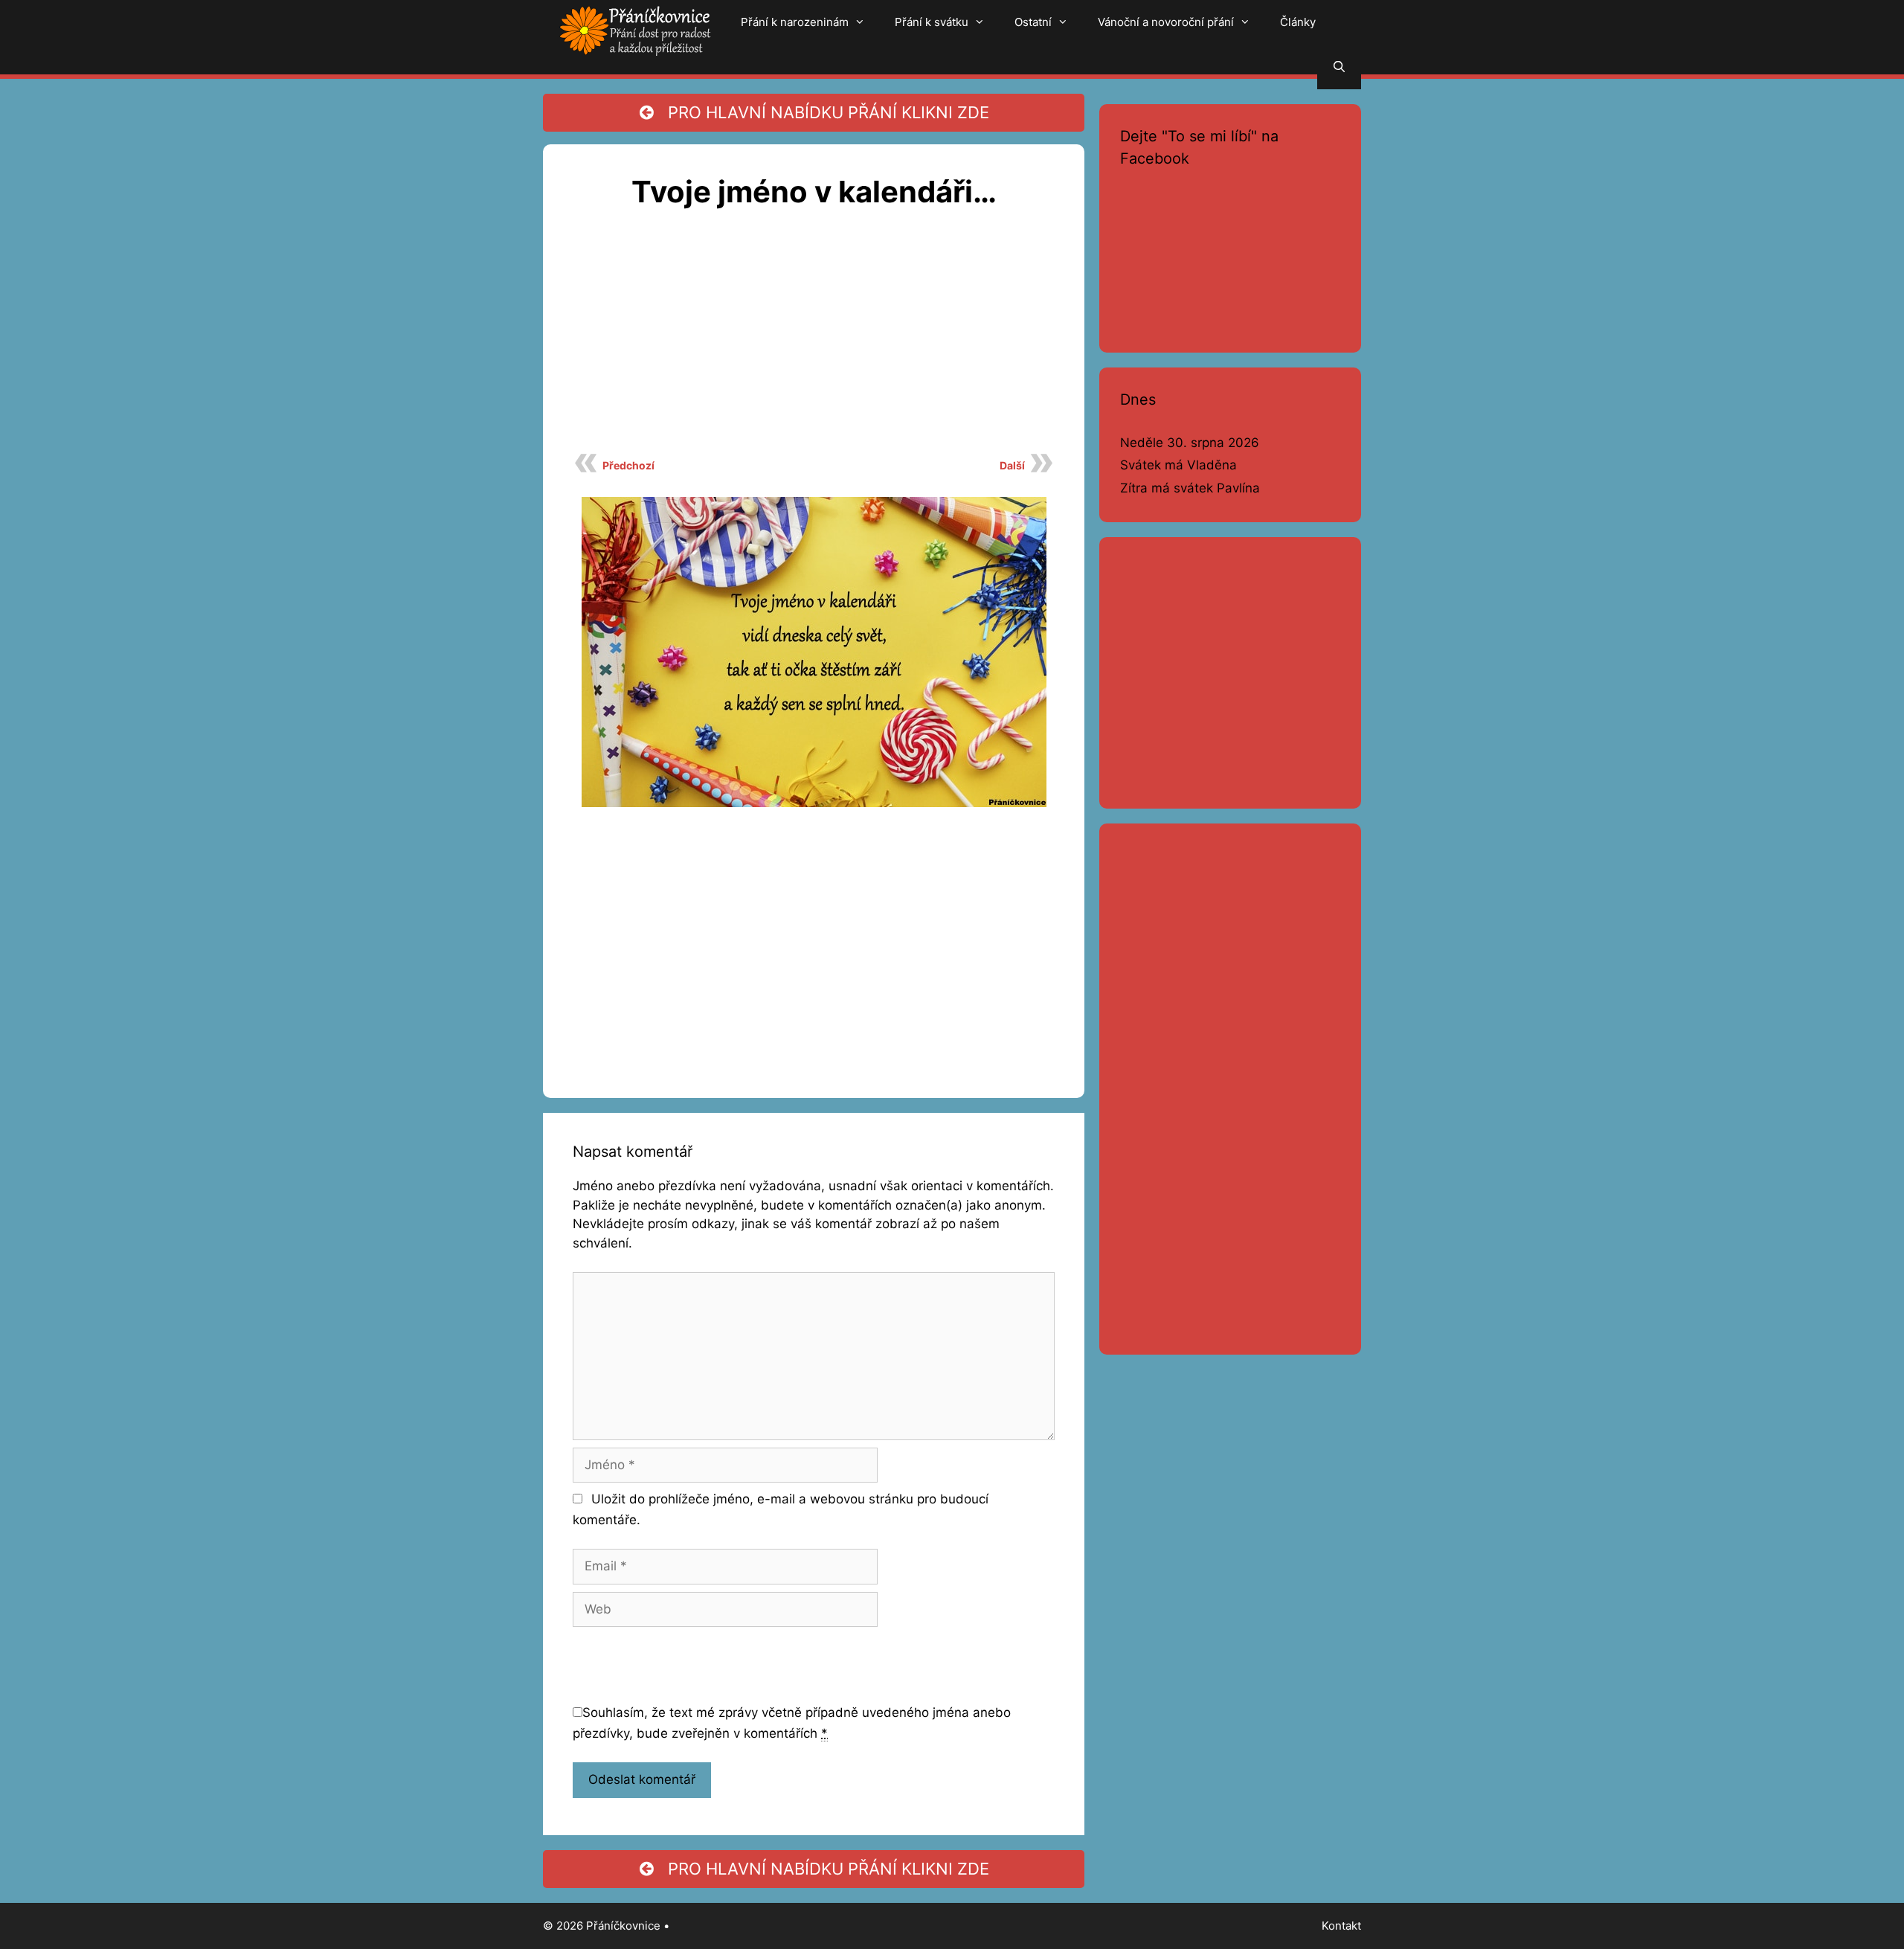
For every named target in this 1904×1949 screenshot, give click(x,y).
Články (1298, 22)
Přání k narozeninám (795, 22)
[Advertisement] (814, 339)
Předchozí (628, 465)
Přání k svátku (932, 22)
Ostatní (1033, 22)
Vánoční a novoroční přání (1166, 22)
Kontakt (1341, 1926)
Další (1012, 465)
